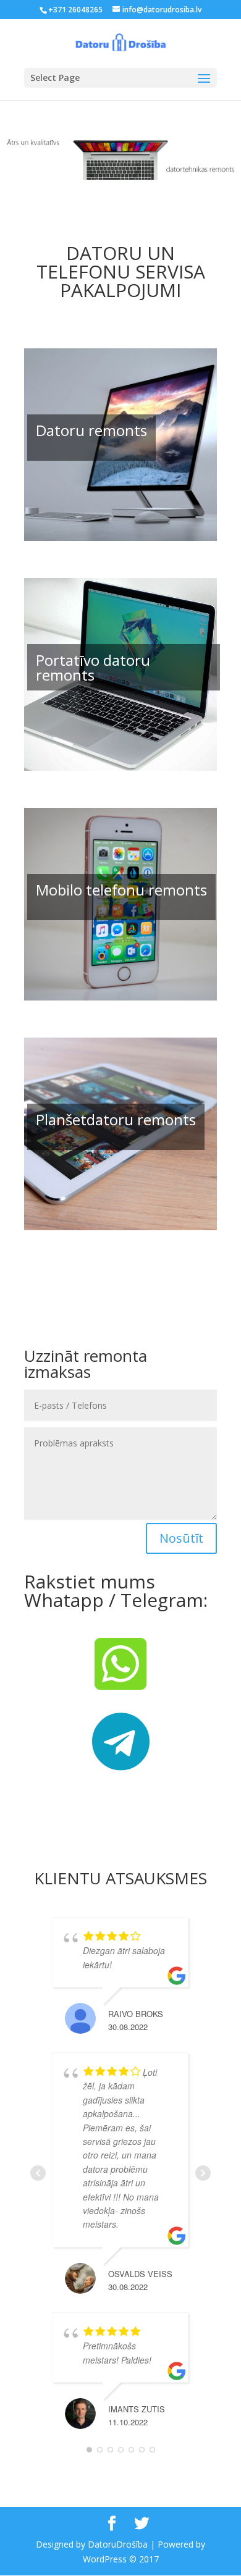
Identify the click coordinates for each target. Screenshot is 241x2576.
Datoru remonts (91, 430)
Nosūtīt (181, 1538)
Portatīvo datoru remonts (93, 667)
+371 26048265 (75, 10)
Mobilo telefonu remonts (121, 890)
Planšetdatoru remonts (116, 1119)
